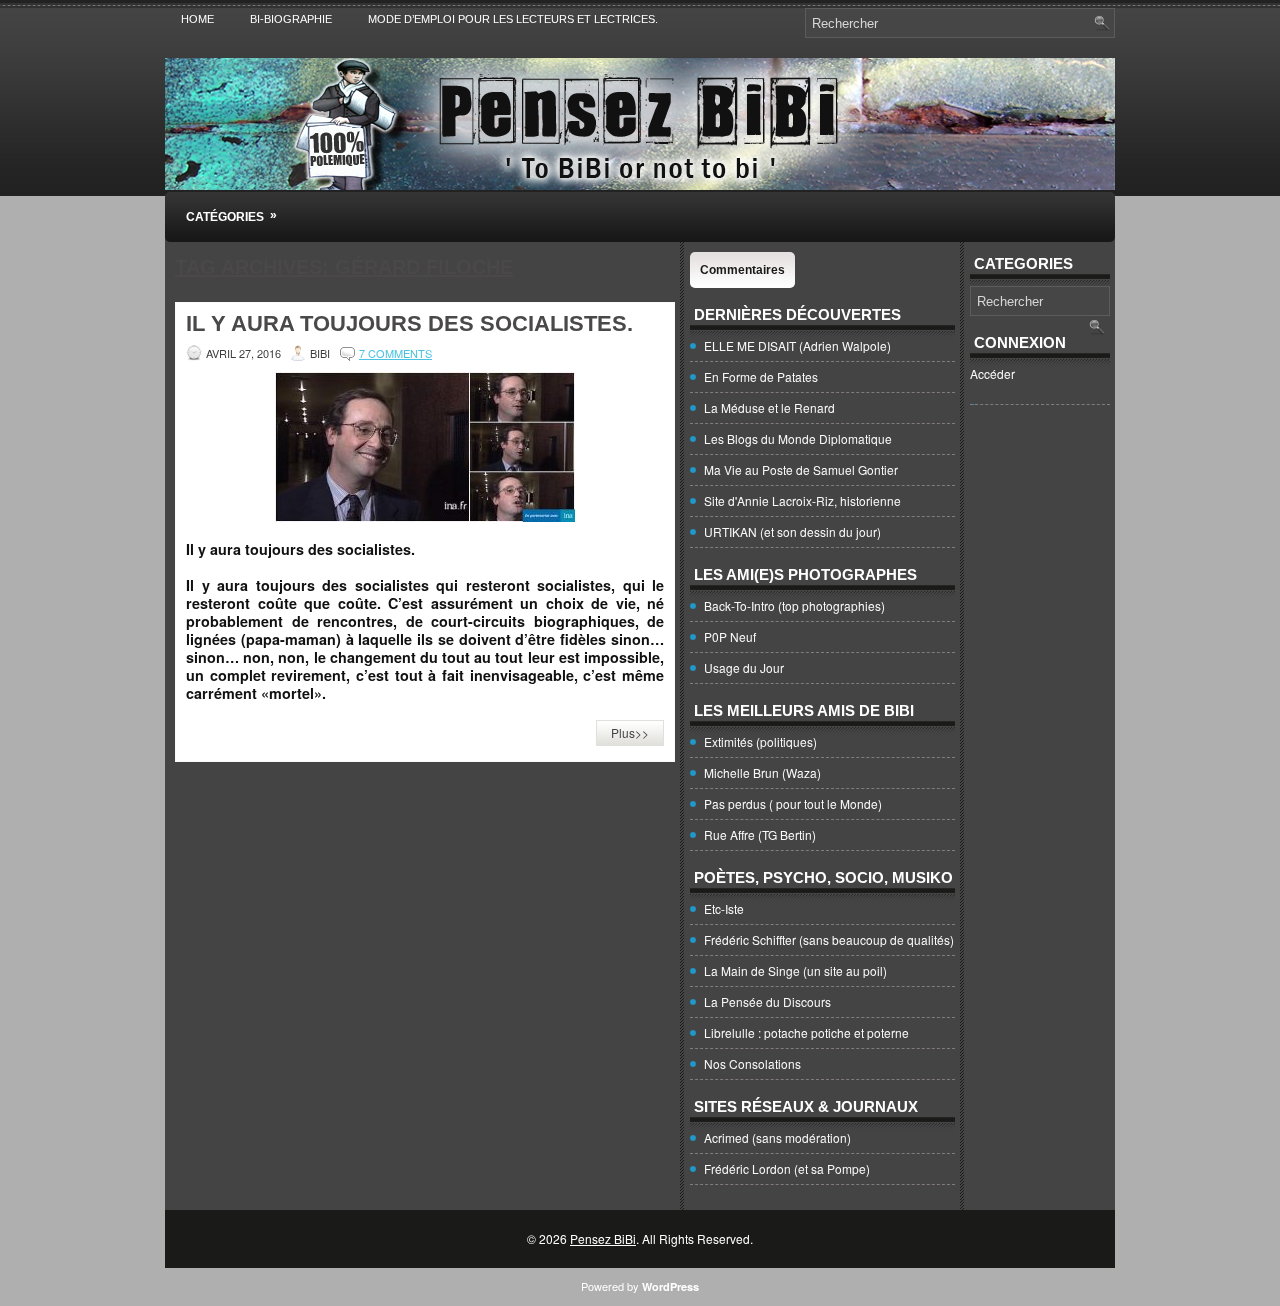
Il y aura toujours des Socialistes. (409, 323)
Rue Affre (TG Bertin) (760, 834)
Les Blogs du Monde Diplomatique (798, 438)
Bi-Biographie (291, 19)
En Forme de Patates (761, 376)
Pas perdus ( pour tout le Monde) (793, 803)
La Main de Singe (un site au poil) (795, 970)
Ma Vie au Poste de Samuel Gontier (801, 469)
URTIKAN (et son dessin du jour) (792, 531)
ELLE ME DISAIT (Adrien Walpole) (797, 345)
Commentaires (742, 270)
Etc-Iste (724, 908)
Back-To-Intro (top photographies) (794, 605)
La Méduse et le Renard (769, 407)
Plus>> (630, 732)
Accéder (992, 373)
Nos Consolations (752, 1063)
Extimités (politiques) (760, 741)
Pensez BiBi (603, 1238)
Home (197, 19)
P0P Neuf (730, 636)
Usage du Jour (744, 667)
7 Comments (395, 353)
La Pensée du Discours (767, 1001)
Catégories (231, 216)
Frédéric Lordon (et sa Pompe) (787, 1168)
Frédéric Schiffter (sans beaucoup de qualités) (829, 939)
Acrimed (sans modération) (777, 1137)
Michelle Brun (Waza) (762, 772)
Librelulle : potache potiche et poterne (806, 1032)
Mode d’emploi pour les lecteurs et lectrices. (513, 19)
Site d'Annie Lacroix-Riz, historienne (802, 500)
